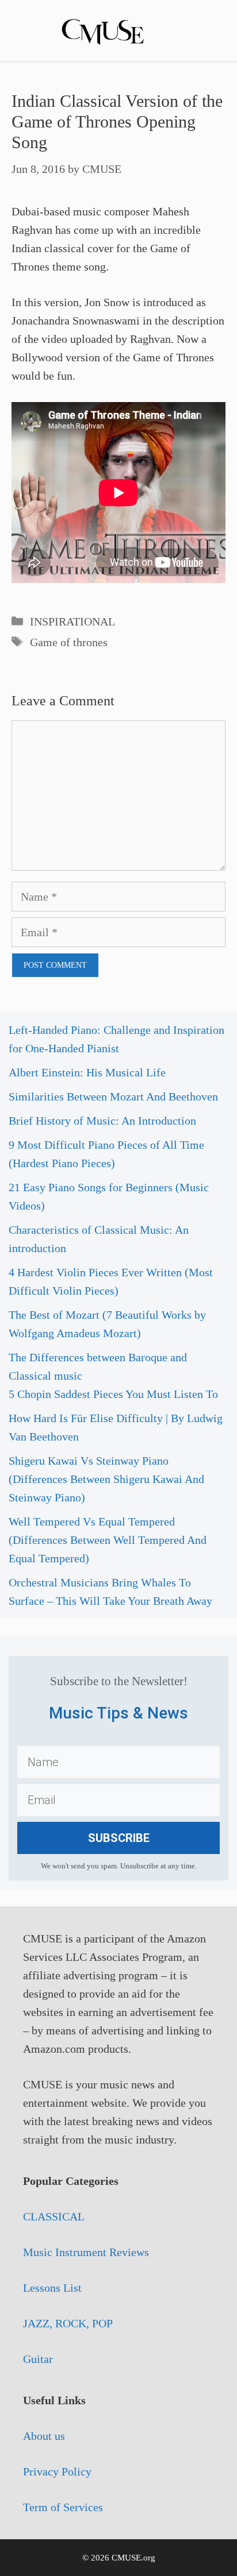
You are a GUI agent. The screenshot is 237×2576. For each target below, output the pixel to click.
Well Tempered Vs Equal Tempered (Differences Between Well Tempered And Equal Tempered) (108, 1540)
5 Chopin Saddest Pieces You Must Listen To (113, 1394)
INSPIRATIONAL (72, 621)
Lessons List (52, 2288)
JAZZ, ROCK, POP (68, 2323)
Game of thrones (69, 642)
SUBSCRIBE (119, 1838)
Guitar (38, 2359)
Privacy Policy (57, 2471)
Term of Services (63, 2507)
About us (44, 2436)
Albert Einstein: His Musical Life (87, 1072)
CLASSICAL (54, 2216)
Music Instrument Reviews (86, 2252)
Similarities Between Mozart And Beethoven (113, 1096)
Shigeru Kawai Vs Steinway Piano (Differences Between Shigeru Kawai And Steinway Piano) (106, 1479)
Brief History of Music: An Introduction (102, 1121)
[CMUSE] (118, 29)
